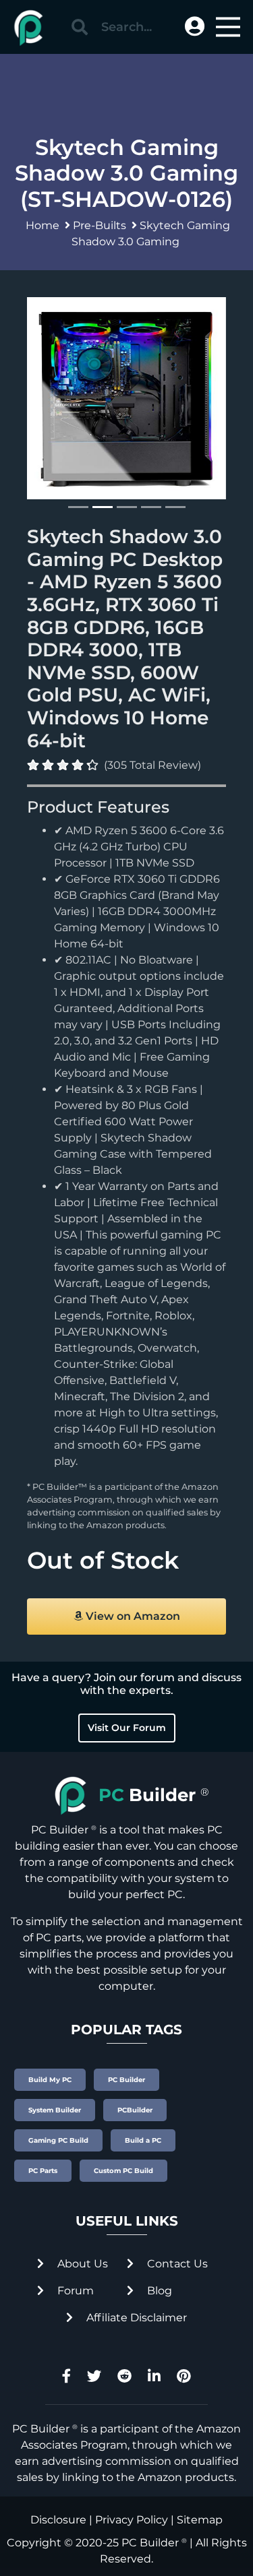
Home (43, 225)
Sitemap (200, 2520)
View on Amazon (132, 1616)
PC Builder (150, 2543)
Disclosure (58, 2520)
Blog (158, 2291)
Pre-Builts (100, 225)
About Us (81, 2264)
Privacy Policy (132, 2520)
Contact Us (176, 2264)
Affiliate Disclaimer (135, 2318)
